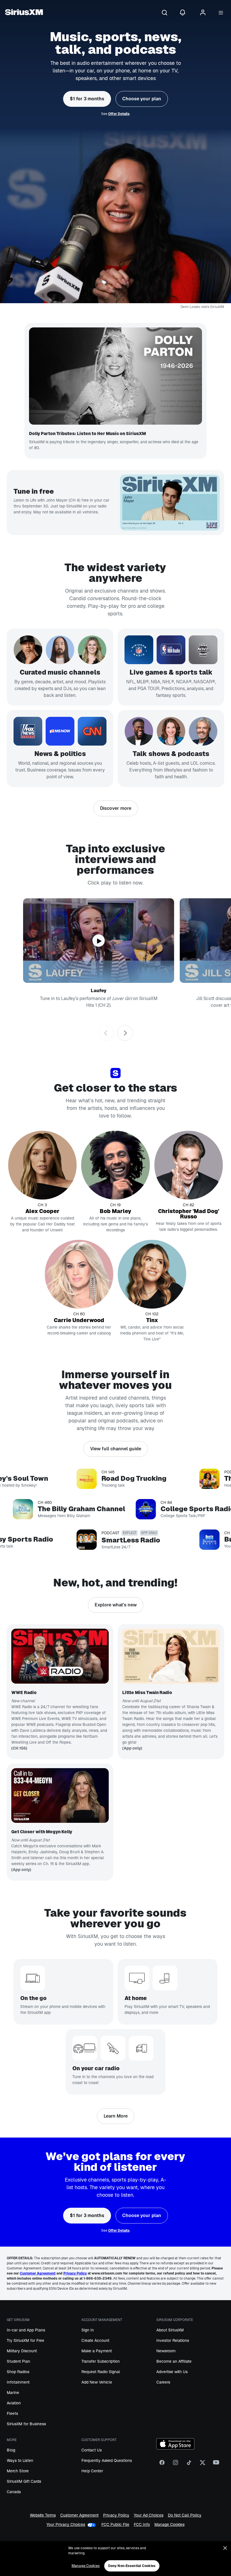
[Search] (165, 13)
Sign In (88, 2330)
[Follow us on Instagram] (176, 2465)
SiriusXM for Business (26, 2424)
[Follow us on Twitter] (203, 2465)
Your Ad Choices (149, 2515)
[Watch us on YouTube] (216, 2465)
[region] (115, 2559)
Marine (13, 2393)
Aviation (14, 2403)
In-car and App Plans (26, 2330)
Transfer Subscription (101, 2361)
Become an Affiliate (174, 2361)
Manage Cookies (169, 2525)
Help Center (92, 2471)
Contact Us (92, 2450)
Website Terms (43, 2515)
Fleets (12, 2413)
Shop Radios (18, 2372)
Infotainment (18, 2382)
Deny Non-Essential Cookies (132, 2566)
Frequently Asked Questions (107, 2460)
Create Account (95, 2340)
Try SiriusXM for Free (25, 2340)
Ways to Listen (20, 2460)
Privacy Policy (116, 2515)
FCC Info (142, 2525)
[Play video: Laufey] (99, 941)
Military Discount (22, 2351)
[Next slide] (125, 1033)
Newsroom (166, 2351)
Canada (14, 2492)
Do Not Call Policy (185, 2515)
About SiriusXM (170, 2330)
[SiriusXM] (24, 13)
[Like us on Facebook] (162, 2465)
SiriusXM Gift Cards (24, 2481)
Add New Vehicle (97, 2382)
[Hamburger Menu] (221, 13)
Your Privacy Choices (66, 2525)
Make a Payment (97, 2351)
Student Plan (18, 2361)
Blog (11, 2450)
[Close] (225, 2548)
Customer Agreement (79, 2515)
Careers (163, 2382)
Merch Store (18, 2471)
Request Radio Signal (101, 2372)
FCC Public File (115, 2525)
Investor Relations (173, 2340)
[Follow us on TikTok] (189, 2465)
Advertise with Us (172, 2372)
